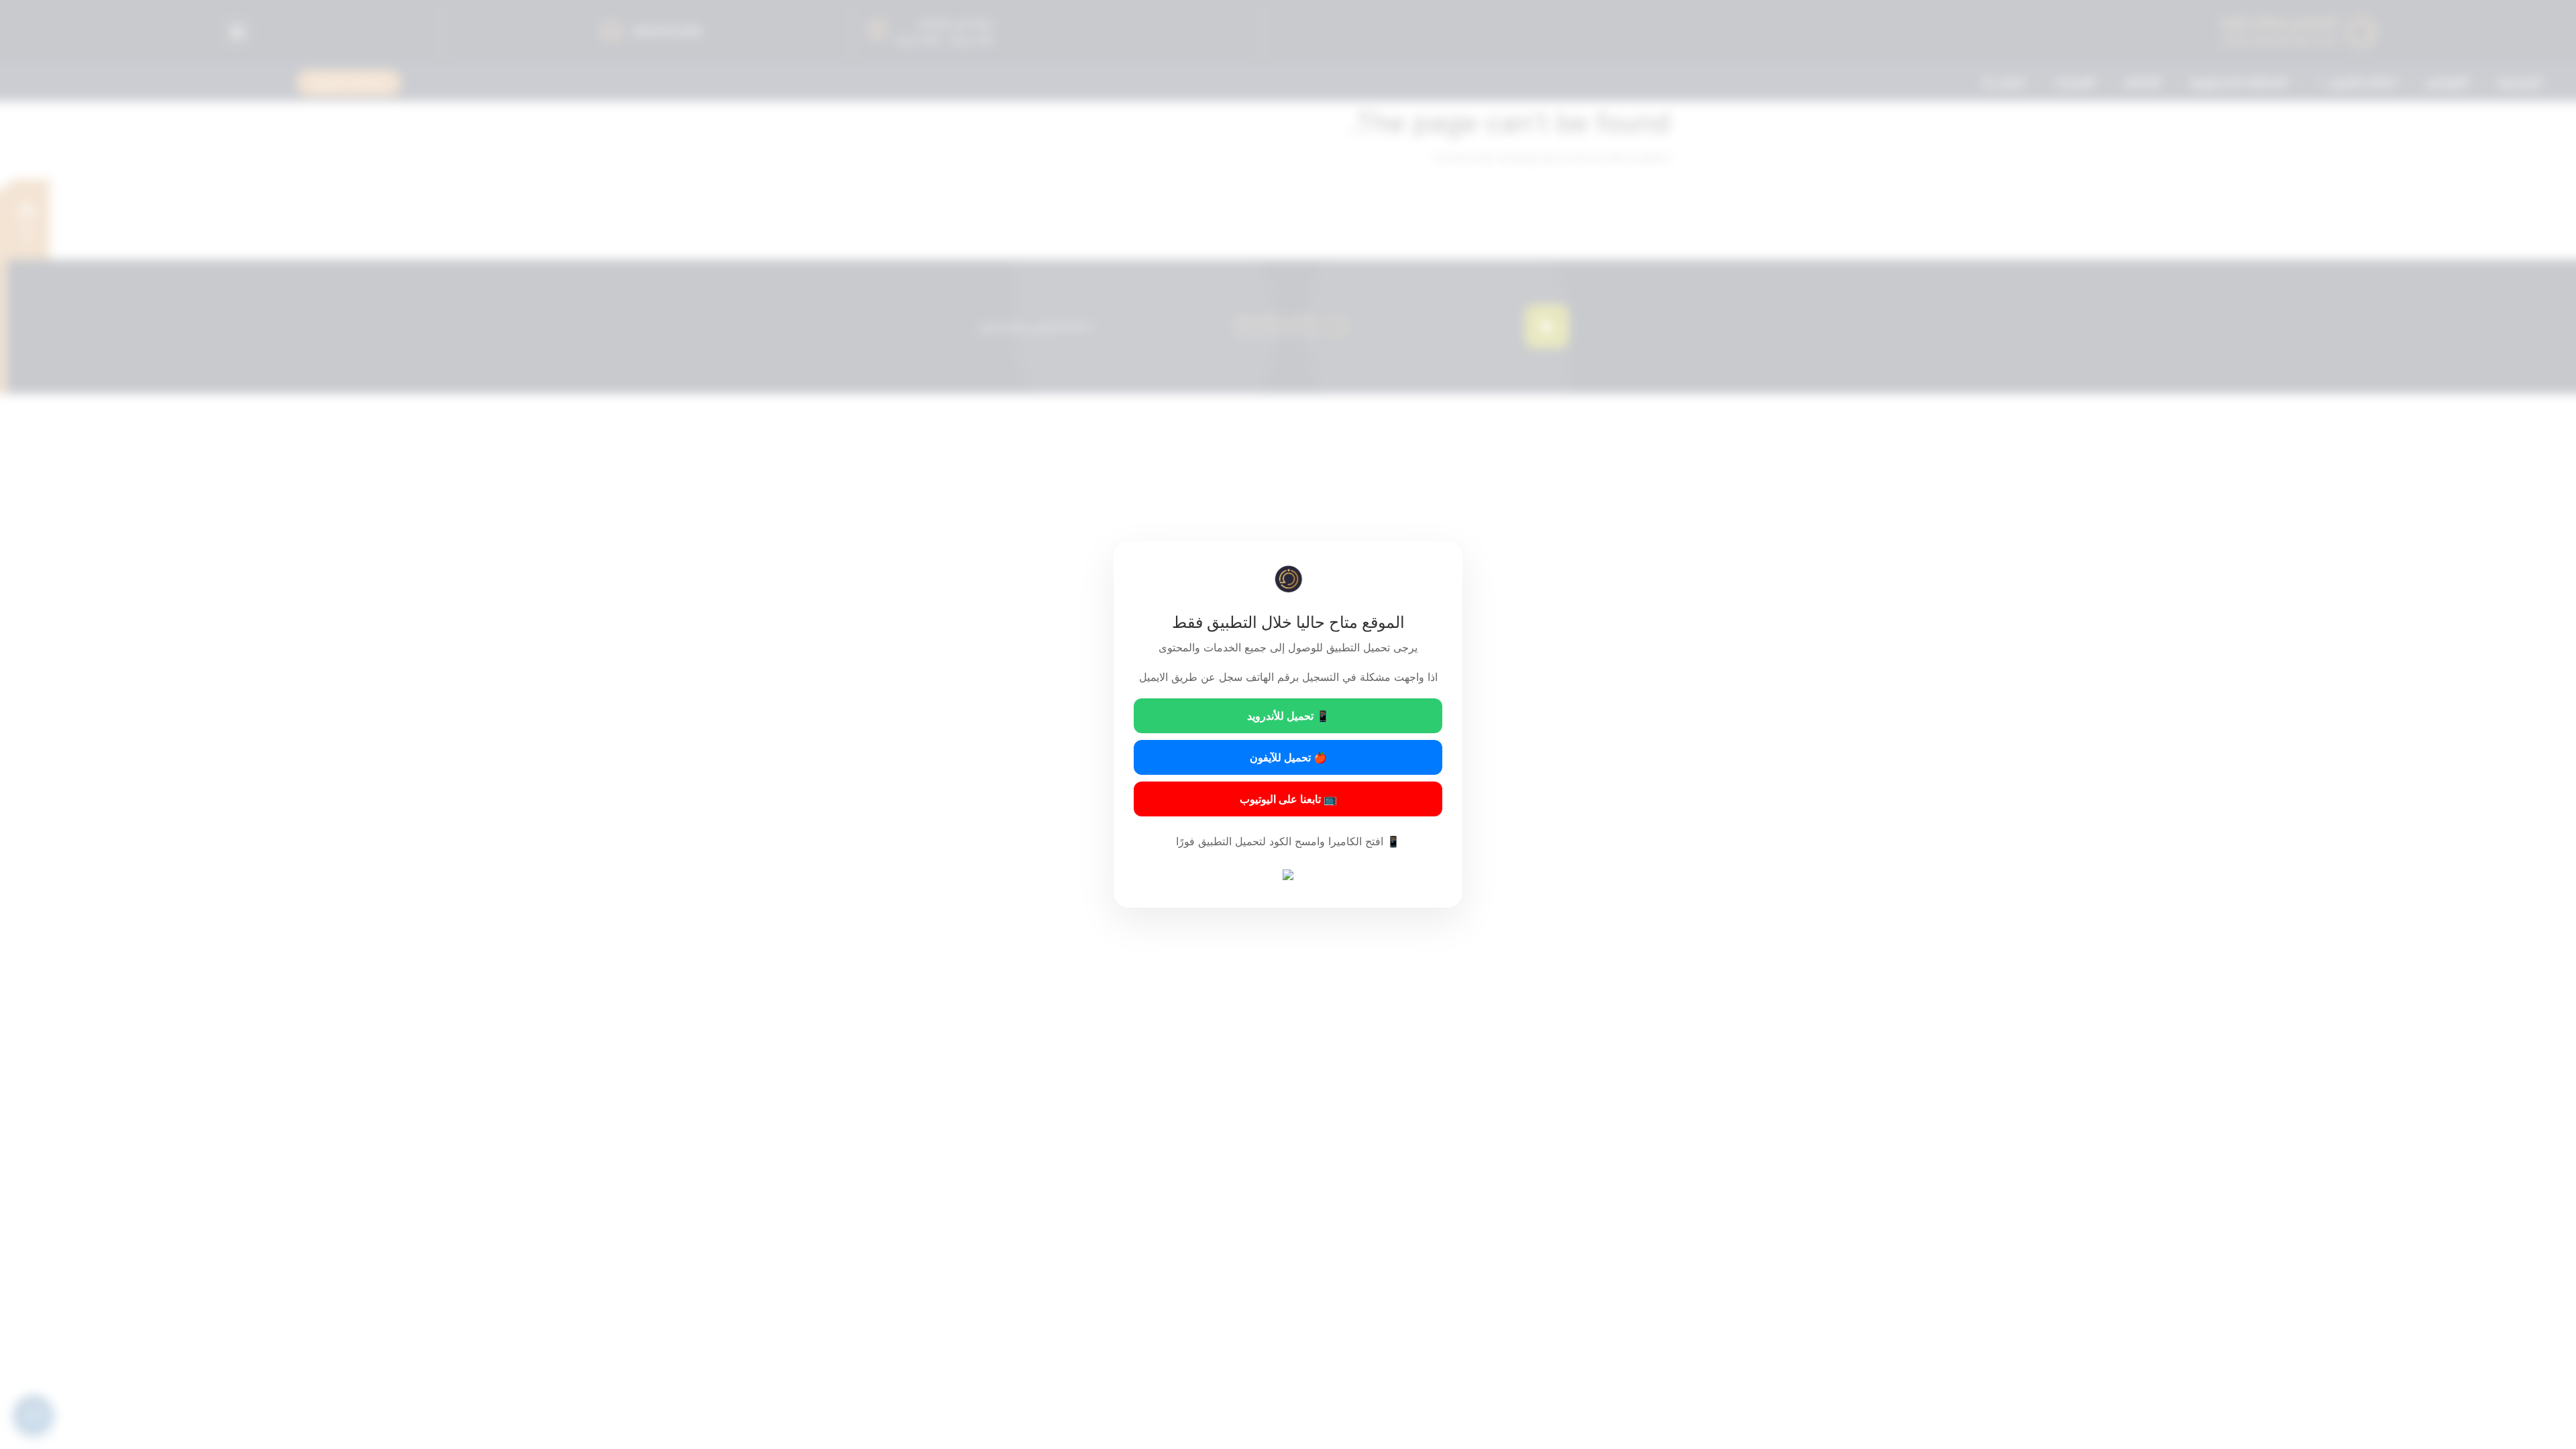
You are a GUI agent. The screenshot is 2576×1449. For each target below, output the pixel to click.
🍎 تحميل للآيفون (1288, 757)
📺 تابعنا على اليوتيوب (1288, 799)
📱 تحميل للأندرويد (1288, 716)
